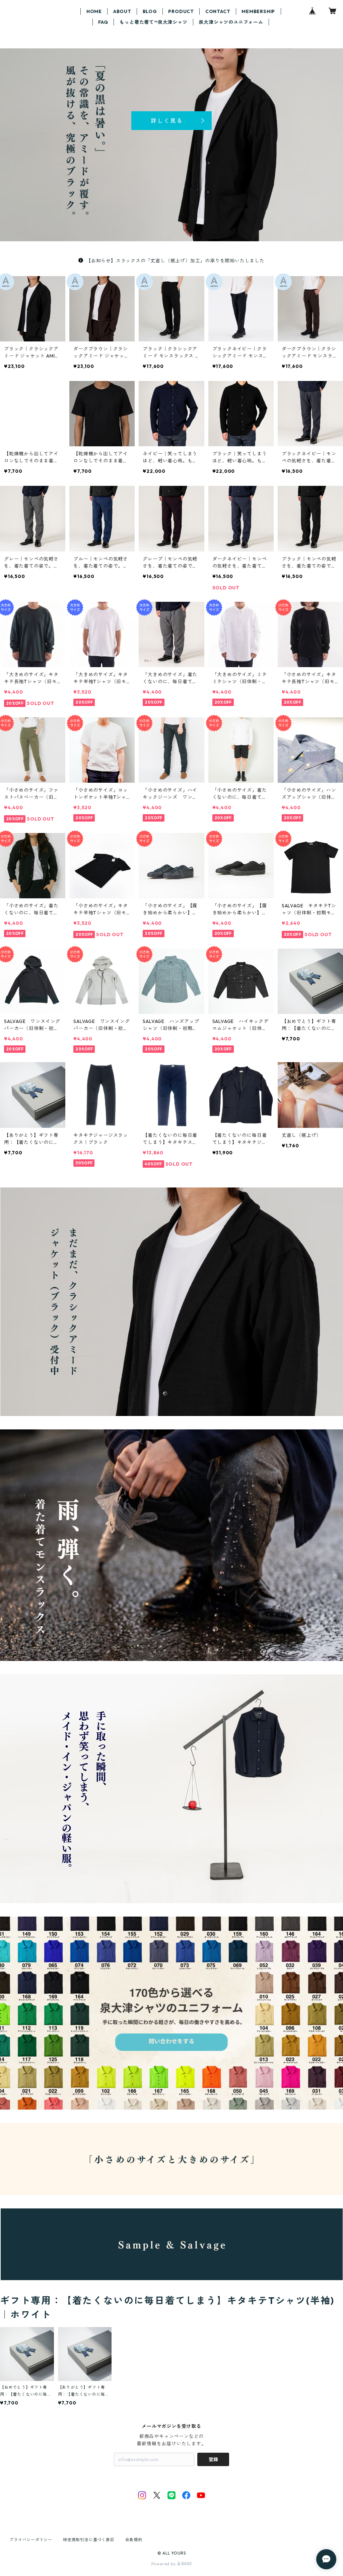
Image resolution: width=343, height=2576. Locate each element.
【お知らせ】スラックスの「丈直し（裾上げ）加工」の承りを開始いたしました (175, 261)
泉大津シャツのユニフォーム (231, 22)
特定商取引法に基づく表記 (89, 2540)
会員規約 (134, 2540)
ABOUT (122, 11)
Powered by (164, 2564)
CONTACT (218, 11)
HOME (94, 11)
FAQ (103, 22)
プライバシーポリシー (31, 2540)
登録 (213, 2459)
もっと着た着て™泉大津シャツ (153, 22)
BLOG (150, 11)
